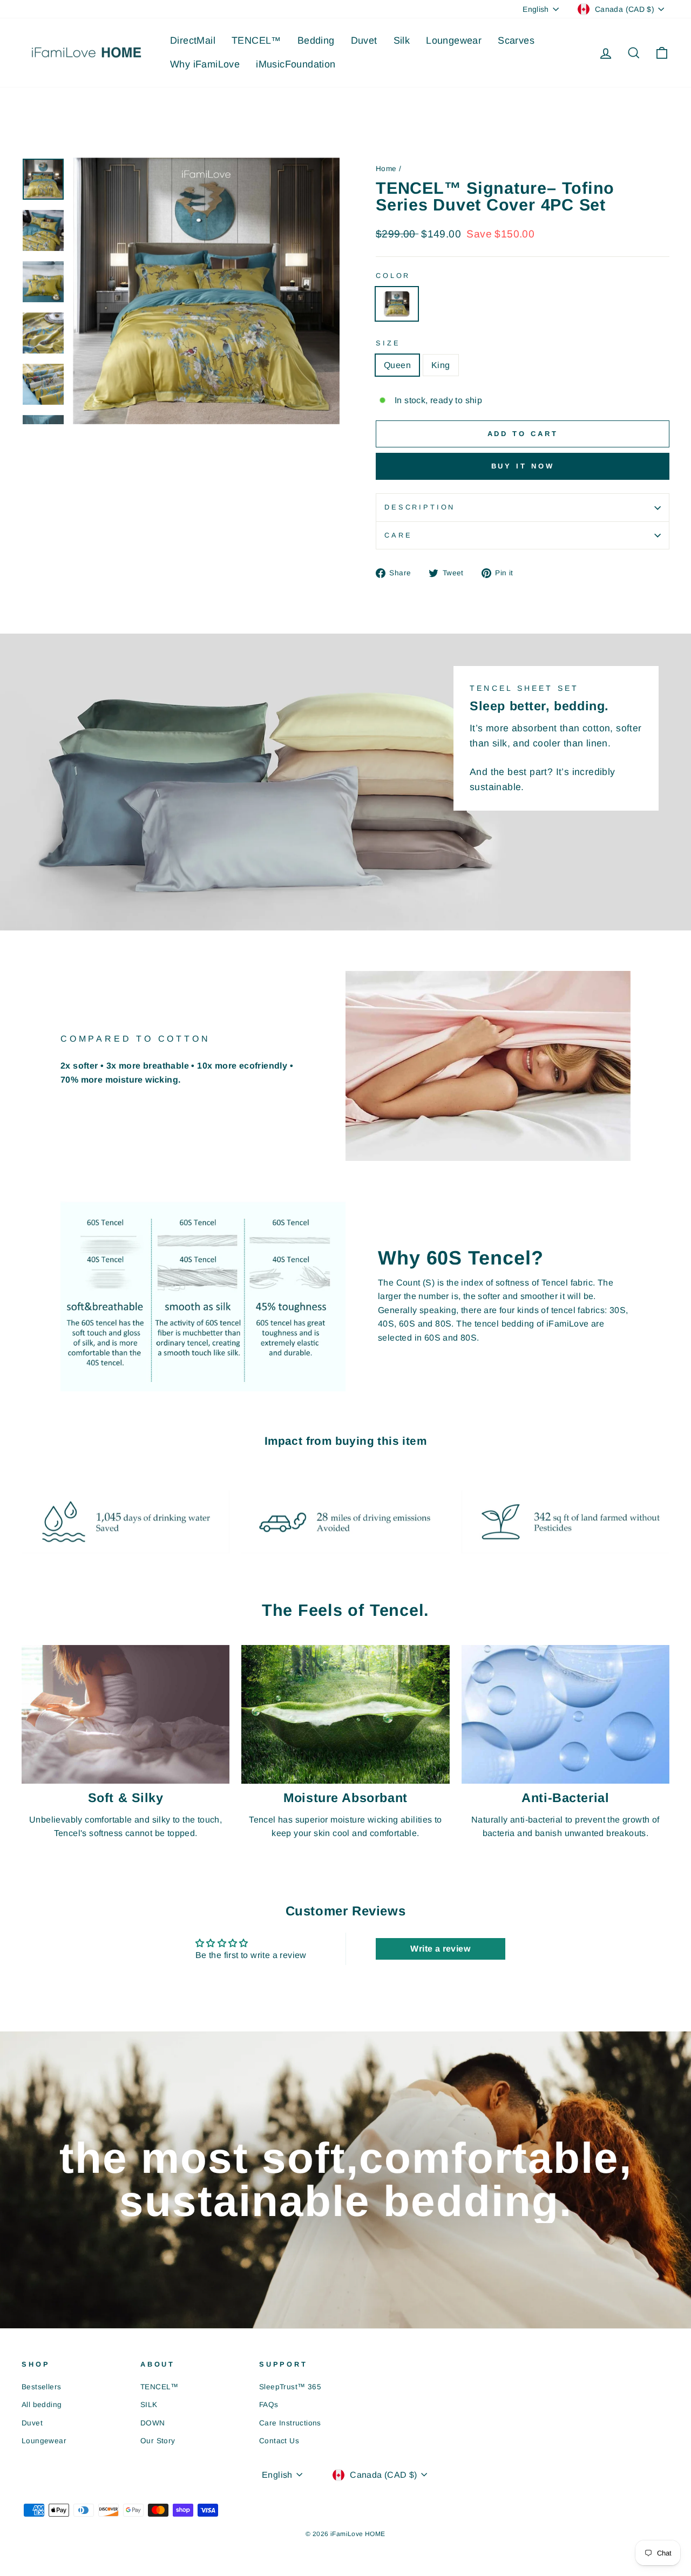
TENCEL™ (256, 40)
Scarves (516, 40)
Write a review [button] (440, 1949)
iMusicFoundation (296, 64)
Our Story (158, 2441)
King (441, 365)
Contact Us (279, 2441)
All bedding (42, 2405)
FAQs (269, 2405)
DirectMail (193, 40)
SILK (149, 2405)
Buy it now (523, 466)
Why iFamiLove (205, 64)
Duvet (364, 40)
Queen (397, 365)
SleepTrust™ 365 (290, 2387)
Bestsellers (41, 2387)
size (388, 343)
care (398, 535)
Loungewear (454, 40)
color (393, 276)
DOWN (153, 2423)
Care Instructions (290, 2423)
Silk (402, 40)
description (420, 507)
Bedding (316, 40)
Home (386, 169)
